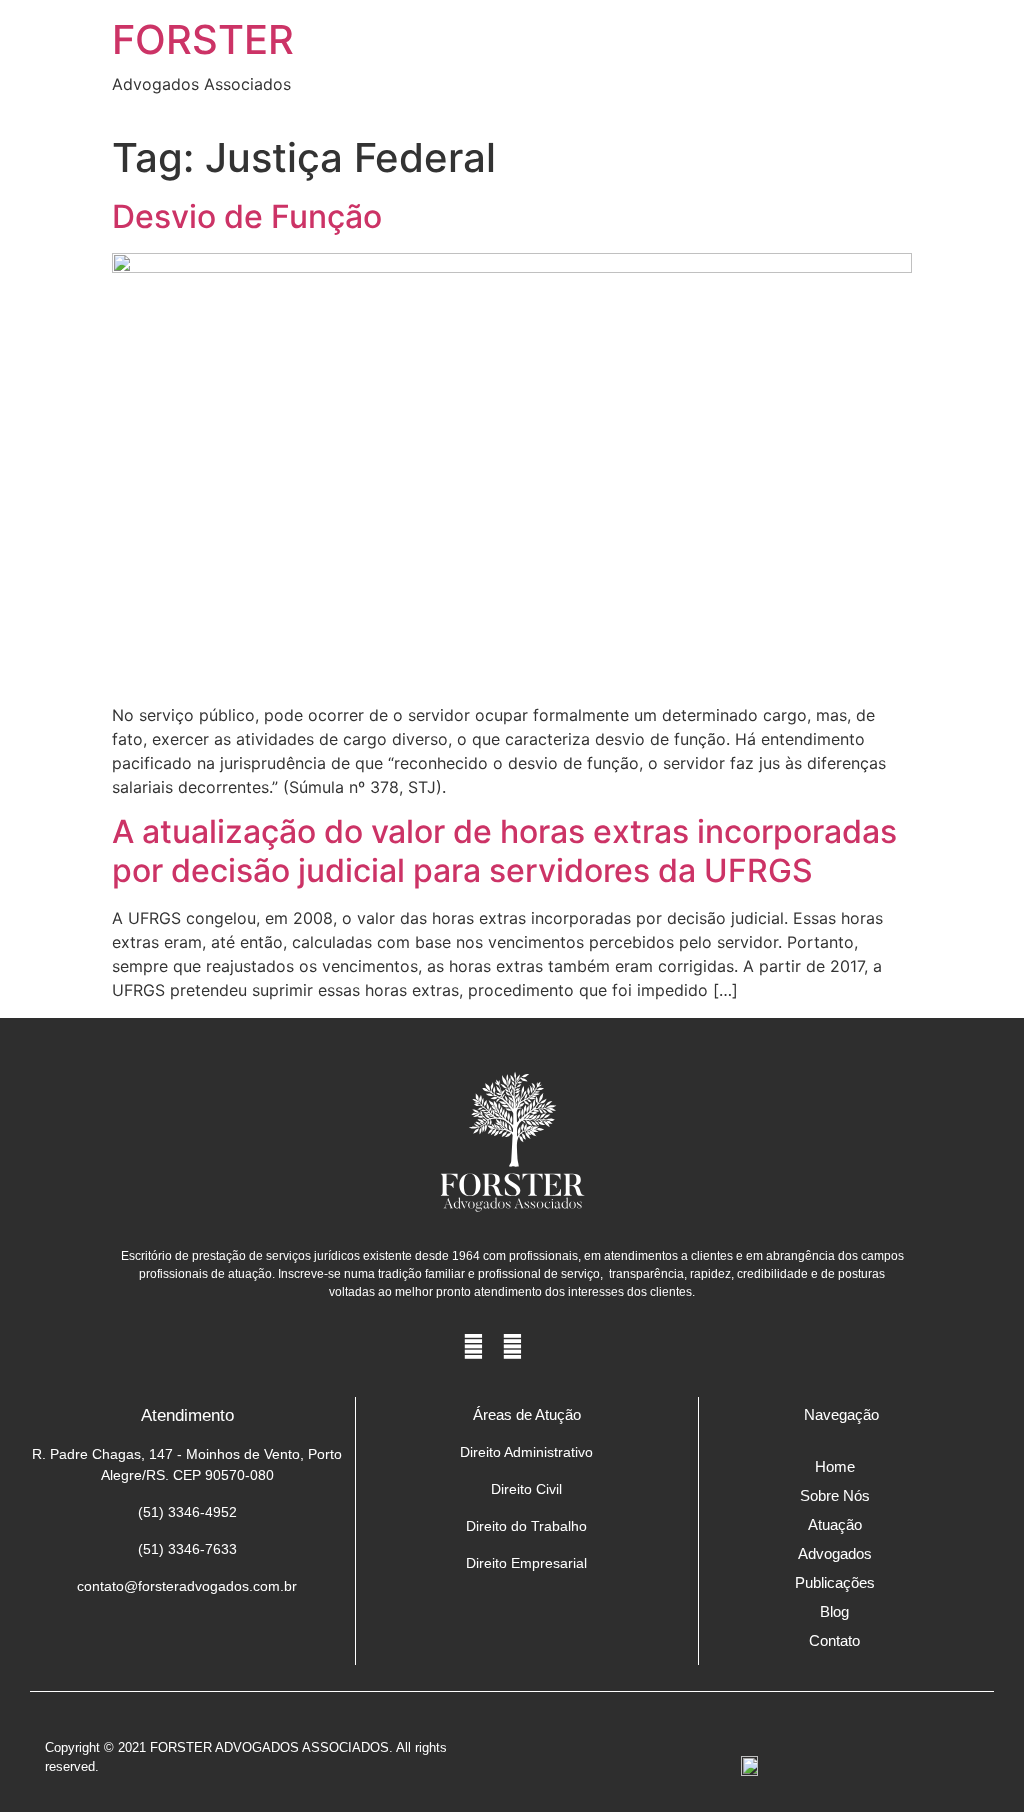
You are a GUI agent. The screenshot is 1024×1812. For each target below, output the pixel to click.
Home (835, 1466)
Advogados (835, 1553)
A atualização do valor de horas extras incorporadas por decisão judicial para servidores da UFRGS (504, 850)
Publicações (835, 1582)
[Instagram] (512, 1346)
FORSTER (203, 39)
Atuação (835, 1524)
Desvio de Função (247, 216)
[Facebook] (473, 1346)
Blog (834, 1611)
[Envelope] (551, 1346)
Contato (834, 1640)
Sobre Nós (835, 1495)
